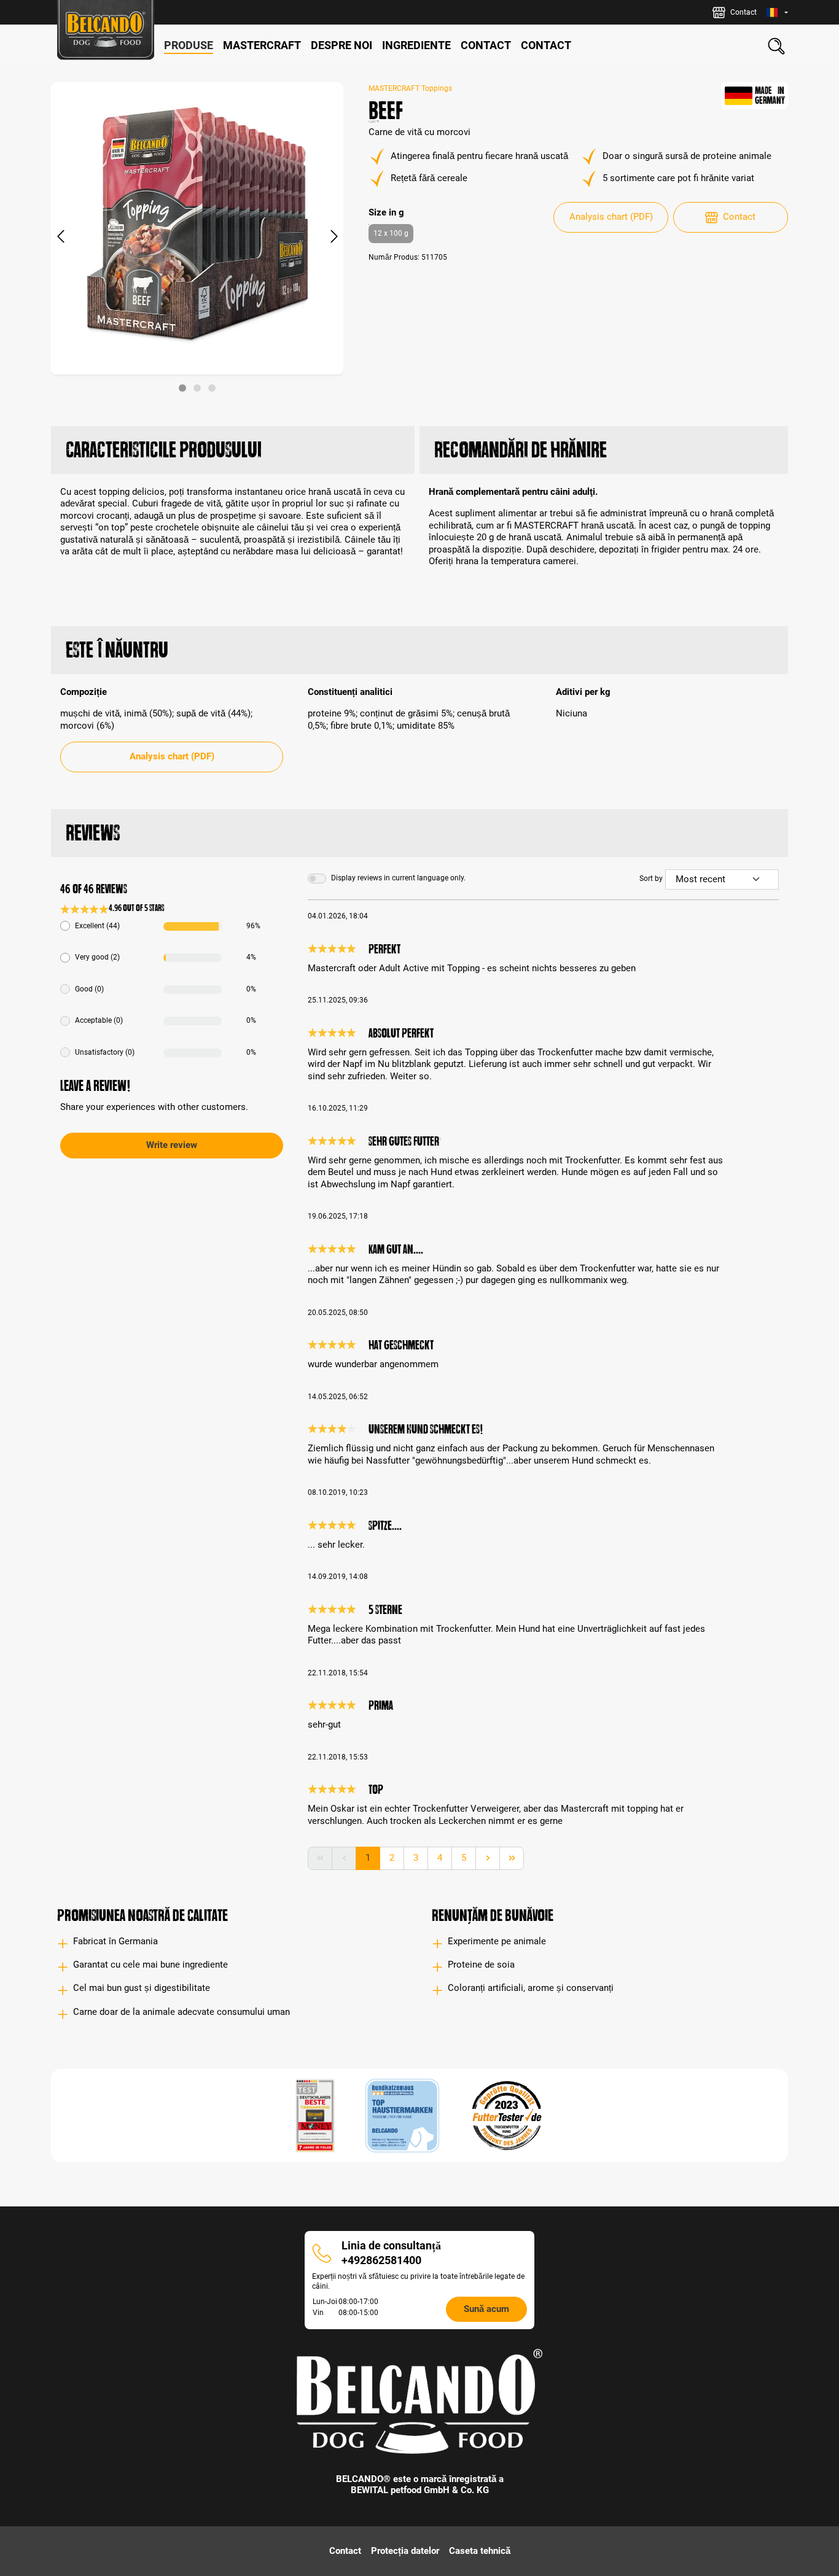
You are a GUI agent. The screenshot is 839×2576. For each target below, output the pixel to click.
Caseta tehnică (480, 2551)
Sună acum (486, 2309)
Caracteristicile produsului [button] (164, 450)
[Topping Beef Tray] (197, 228)
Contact (739, 217)
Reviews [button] (93, 833)
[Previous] (60, 237)
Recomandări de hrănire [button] (521, 450)
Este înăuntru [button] (117, 650)
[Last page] (512, 1858)
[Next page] (488, 1858)
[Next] (334, 237)
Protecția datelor (405, 2551)
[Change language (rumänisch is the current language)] (777, 13)
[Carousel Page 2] (197, 388)
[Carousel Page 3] (212, 388)
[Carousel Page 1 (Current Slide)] (182, 388)
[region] (197, 237)
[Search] (776, 46)
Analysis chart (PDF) (611, 217)
